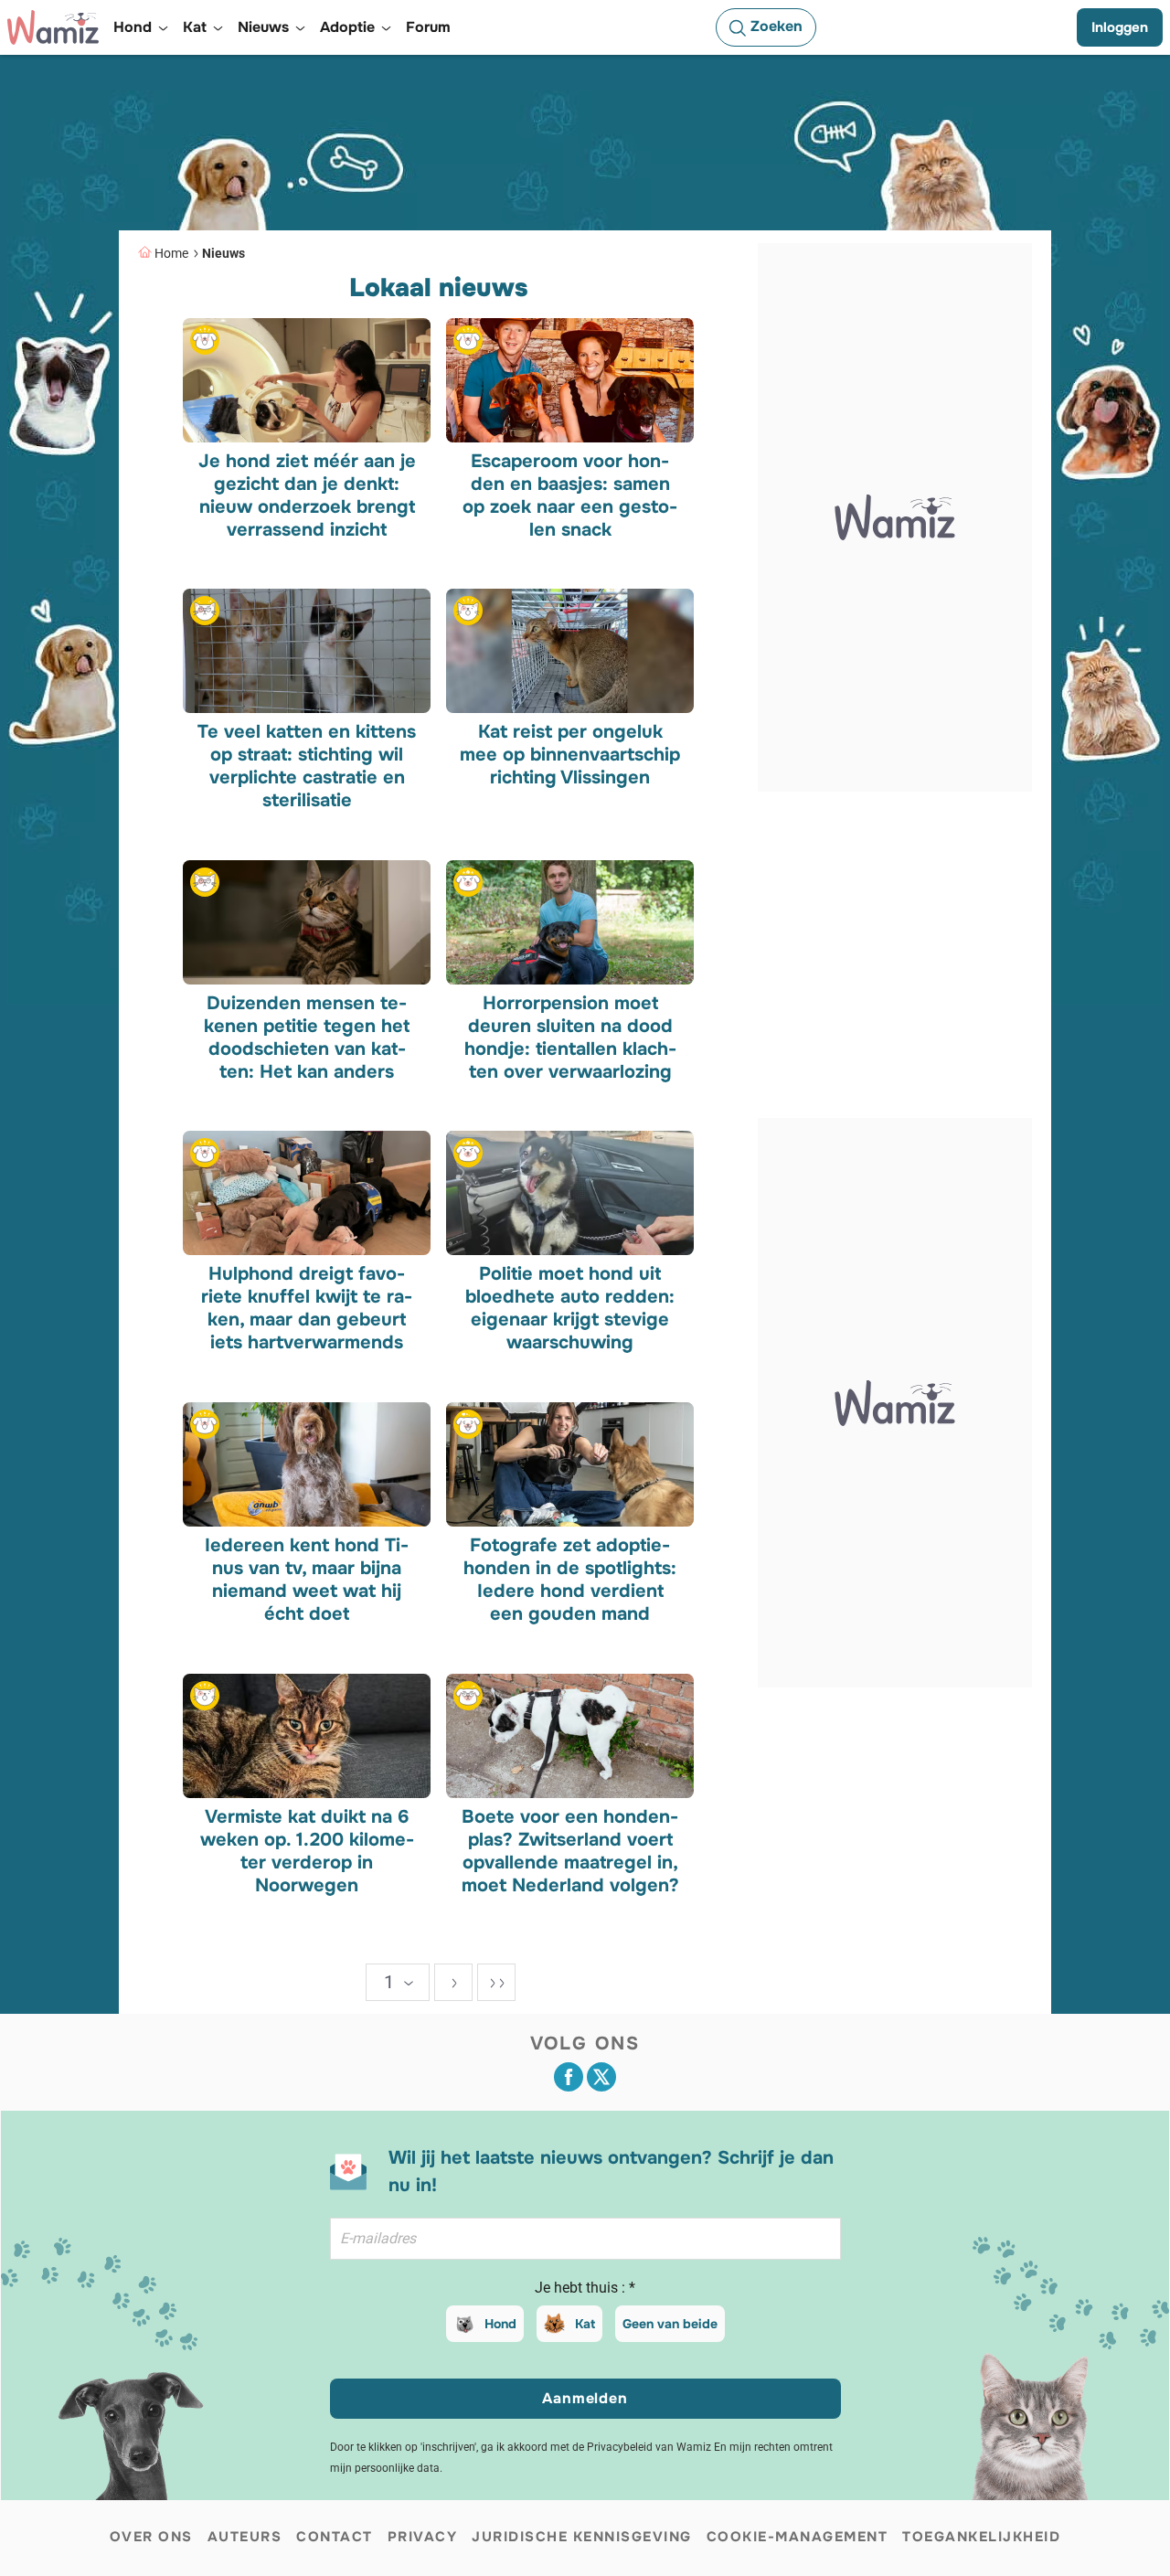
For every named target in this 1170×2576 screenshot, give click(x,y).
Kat (585, 2324)
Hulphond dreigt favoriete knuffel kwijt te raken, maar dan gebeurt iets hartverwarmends (307, 1308)
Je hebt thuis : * (585, 2288)
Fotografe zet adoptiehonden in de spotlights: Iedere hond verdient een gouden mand (570, 1580)
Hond (500, 2324)
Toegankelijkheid (981, 2537)
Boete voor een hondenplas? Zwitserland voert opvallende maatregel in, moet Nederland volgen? (569, 1850)
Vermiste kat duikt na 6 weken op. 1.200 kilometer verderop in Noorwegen (307, 1850)
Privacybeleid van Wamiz (649, 2447)
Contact (335, 2537)
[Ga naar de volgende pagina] (453, 1982)
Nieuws (223, 253)
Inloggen (1120, 27)
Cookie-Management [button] (798, 2537)
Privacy (423, 2537)
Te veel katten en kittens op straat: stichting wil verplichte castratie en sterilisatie (307, 766)
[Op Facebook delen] (569, 2077)
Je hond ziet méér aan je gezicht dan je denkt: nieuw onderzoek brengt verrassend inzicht (307, 495)
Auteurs (245, 2537)
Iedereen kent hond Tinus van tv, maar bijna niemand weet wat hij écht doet (307, 1580)
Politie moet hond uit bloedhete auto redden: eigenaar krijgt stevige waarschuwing (570, 1308)
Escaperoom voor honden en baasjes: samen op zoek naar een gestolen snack (570, 495)
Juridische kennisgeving (582, 2537)
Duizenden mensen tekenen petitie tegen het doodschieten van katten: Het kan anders (307, 1037)
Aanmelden (585, 2398)
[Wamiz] (53, 27)
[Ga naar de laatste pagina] (496, 1982)
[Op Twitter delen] (601, 2077)
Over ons (151, 2537)
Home (171, 253)
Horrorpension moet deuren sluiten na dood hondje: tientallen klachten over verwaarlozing (569, 1037)
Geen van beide (670, 2324)
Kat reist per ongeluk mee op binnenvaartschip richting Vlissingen (570, 755)
